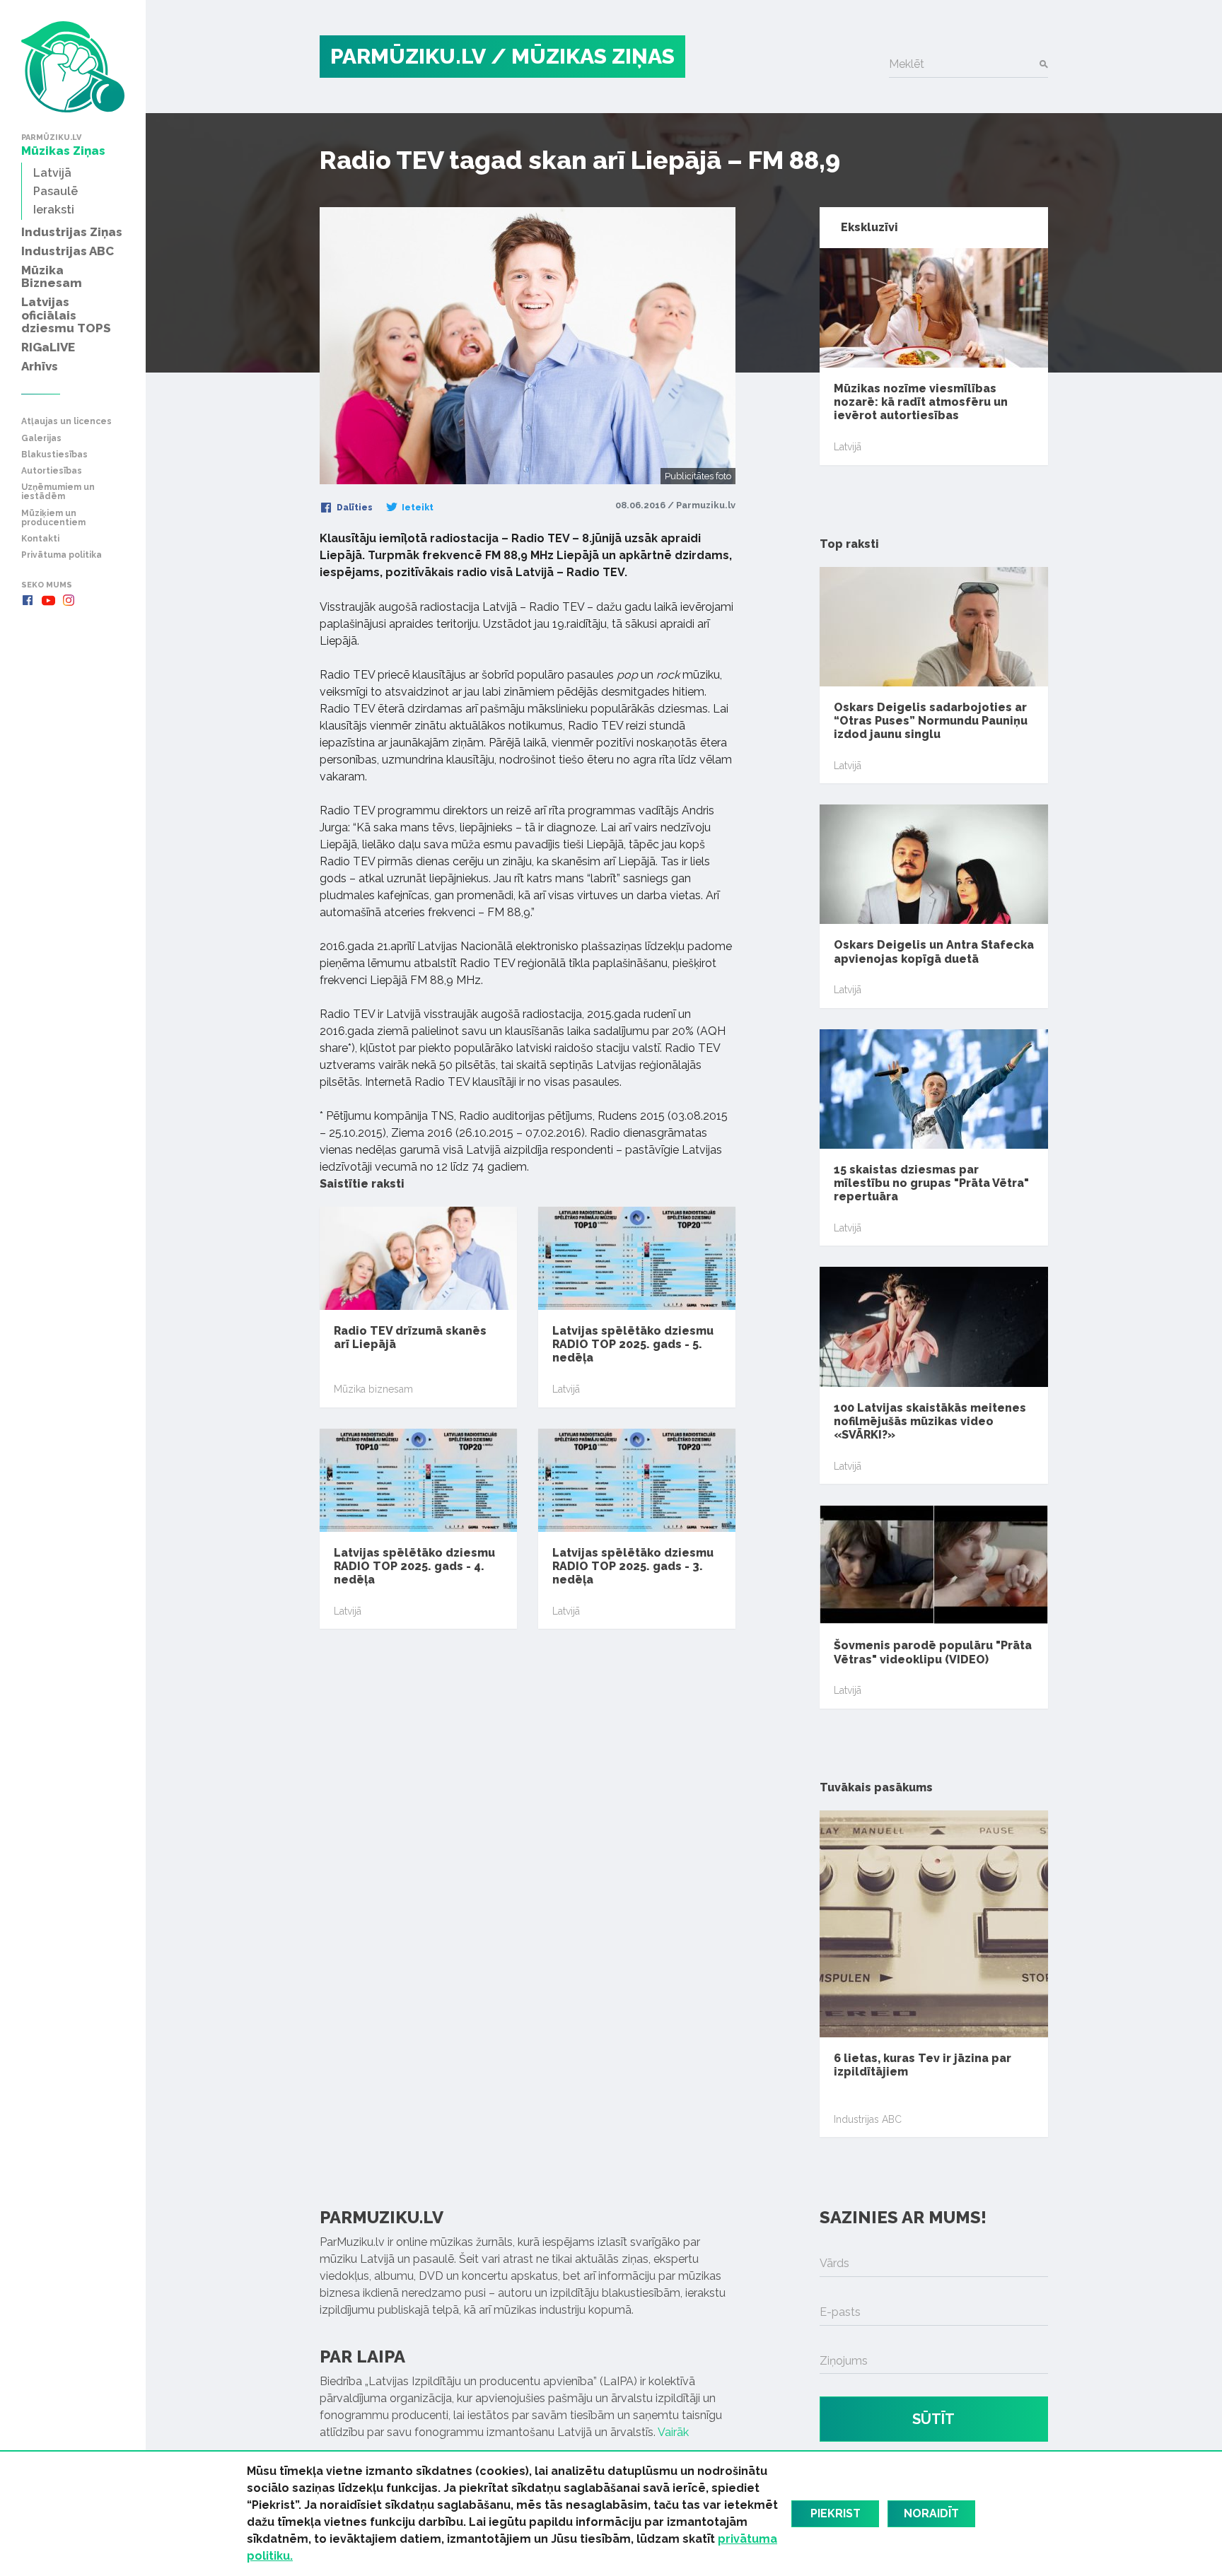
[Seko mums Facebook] (28, 600)
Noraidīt (931, 2513)
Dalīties (354, 508)
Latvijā (566, 1389)
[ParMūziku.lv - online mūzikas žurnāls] (73, 67)
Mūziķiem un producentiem (53, 518)
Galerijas (41, 439)
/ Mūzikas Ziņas (583, 56)
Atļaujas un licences (66, 422)
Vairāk (673, 2432)
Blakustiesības (54, 455)
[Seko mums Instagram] (69, 600)
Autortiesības (52, 471)
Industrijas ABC (868, 2119)
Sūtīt (933, 2419)
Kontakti (40, 539)
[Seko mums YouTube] (48, 600)
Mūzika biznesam (373, 1389)
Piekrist (836, 2513)
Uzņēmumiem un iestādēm (58, 492)
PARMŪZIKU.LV (408, 56)
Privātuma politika (62, 555)
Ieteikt (417, 508)
